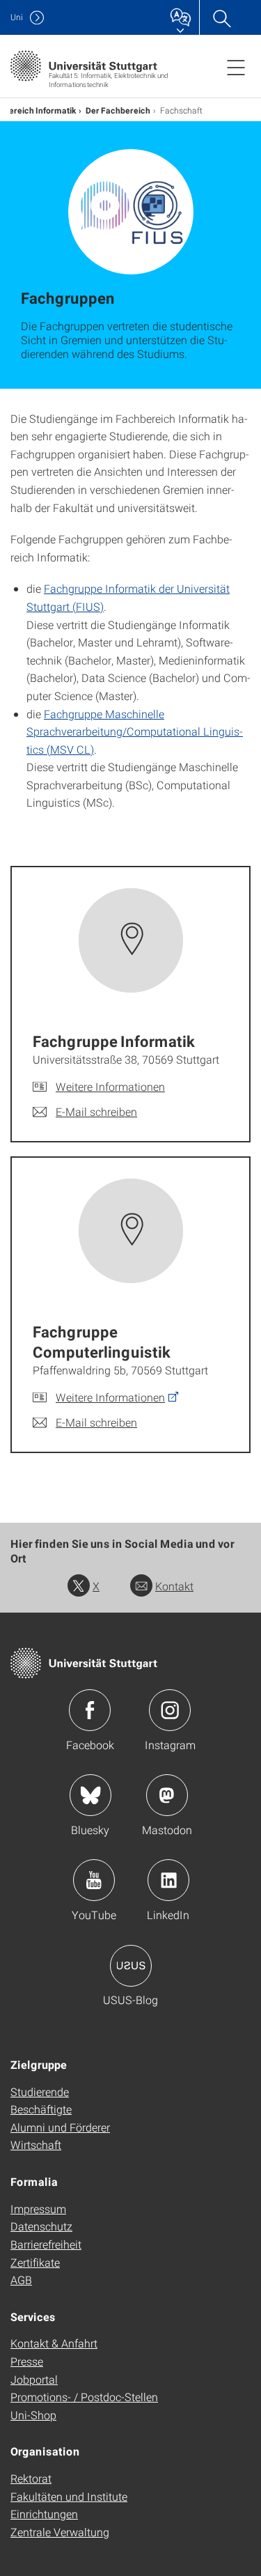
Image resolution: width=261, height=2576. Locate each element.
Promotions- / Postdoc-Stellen (84, 2397)
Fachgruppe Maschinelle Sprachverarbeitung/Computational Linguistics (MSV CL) (135, 731)
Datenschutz (41, 2226)
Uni (17, 17)
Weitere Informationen (110, 1086)
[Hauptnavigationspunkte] (236, 67)
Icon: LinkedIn (168, 1880)
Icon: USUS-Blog (131, 1966)
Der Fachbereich (118, 110)
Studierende (40, 2092)
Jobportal (34, 2379)
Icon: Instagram (170, 1710)
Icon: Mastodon (167, 1795)
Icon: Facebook (90, 1710)
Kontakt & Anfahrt (54, 2343)
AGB (21, 2280)
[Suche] (221, 17)
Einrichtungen (44, 2514)
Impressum (38, 2209)
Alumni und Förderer (60, 2127)
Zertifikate (35, 2262)
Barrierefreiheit (46, 2244)
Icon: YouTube (94, 1880)
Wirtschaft (36, 2144)
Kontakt (174, 1586)
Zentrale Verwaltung (60, 2532)
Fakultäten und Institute (69, 2496)
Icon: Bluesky (90, 1795)
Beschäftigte (41, 2109)
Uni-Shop (33, 2415)
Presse (27, 2361)
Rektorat (31, 2478)
